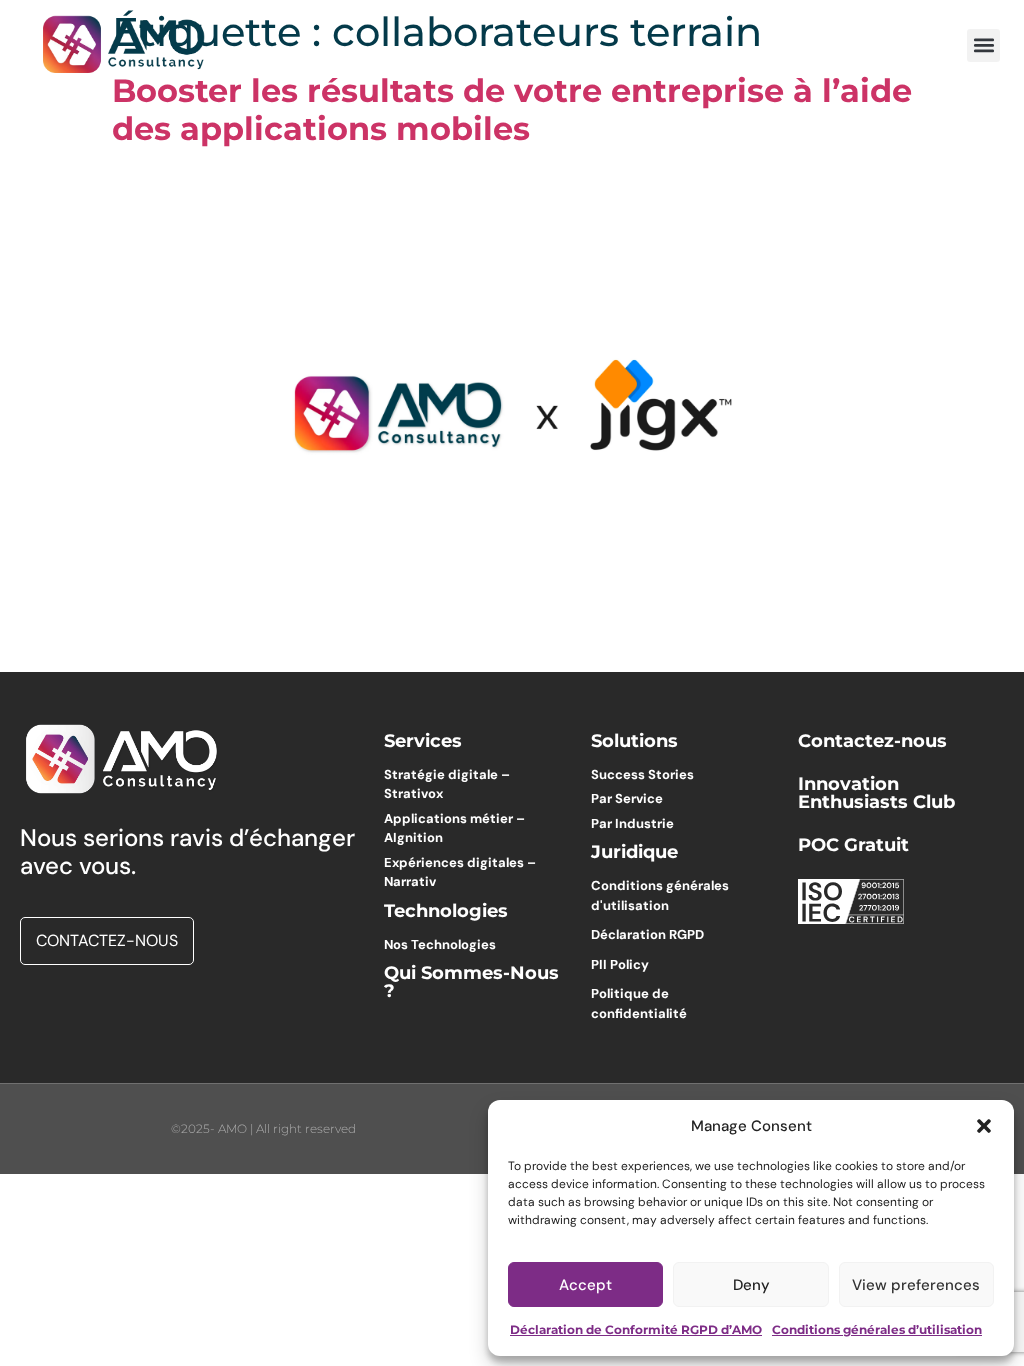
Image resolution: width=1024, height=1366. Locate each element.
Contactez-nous (872, 741)
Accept (585, 1285)
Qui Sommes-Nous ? (471, 982)
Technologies (446, 911)
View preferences (916, 1285)
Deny (751, 1285)
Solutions (634, 741)
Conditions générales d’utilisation (877, 1329)
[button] (984, 1126)
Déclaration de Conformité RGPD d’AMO (636, 1329)
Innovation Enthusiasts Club (876, 793)
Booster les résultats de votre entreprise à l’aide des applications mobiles (512, 109)
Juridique (634, 852)
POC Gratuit (853, 845)
